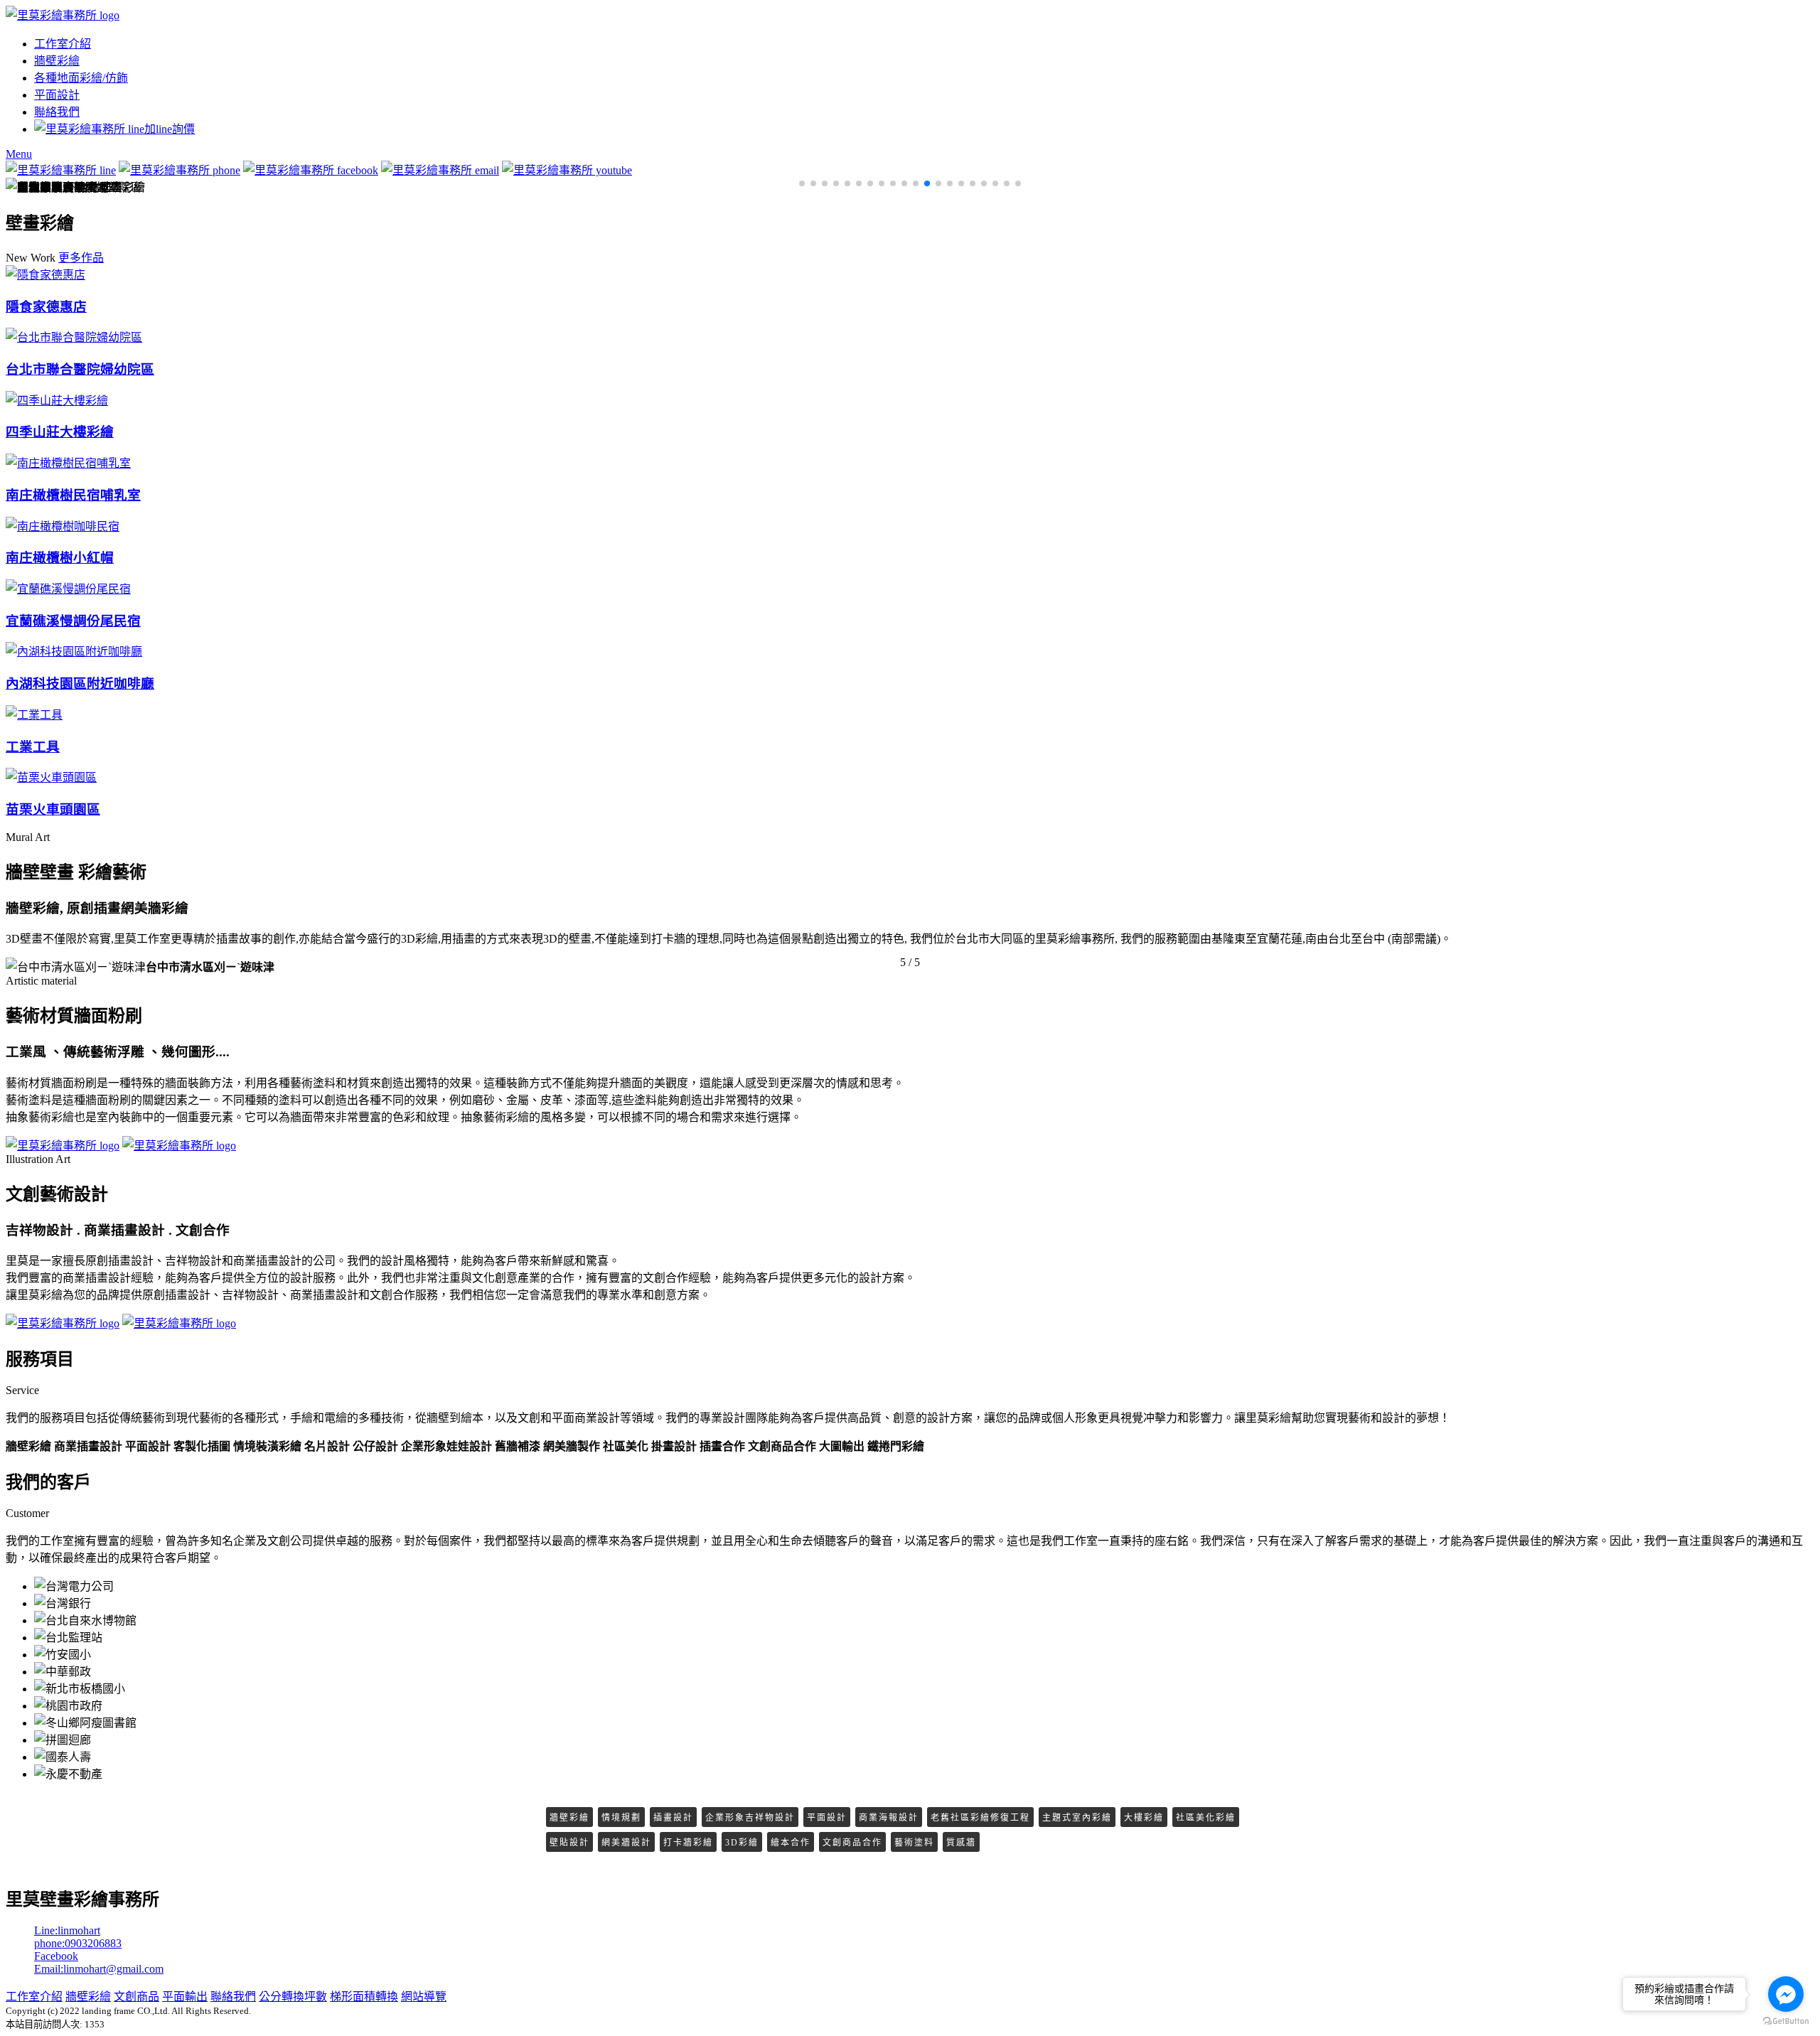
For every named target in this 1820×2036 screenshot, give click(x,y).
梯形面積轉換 (364, 1997)
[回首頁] (63, 15)
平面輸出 (185, 1997)
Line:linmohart (67, 1930)
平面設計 (57, 95)
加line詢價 (170, 129)
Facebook (56, 1956)
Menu (19, 154)
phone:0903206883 (78, 1943)
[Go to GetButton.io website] (1786, 2021)
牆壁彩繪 (57, 61)
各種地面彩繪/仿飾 (81, 78)
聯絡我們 (57, 112)
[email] (440, 170)
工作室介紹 (63, 44)
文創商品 (136, 1997)
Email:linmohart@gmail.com (99, 1969)
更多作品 (81, 258)
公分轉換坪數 (293, 1997)
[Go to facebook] (1786, 1994)
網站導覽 (424, 1997)
